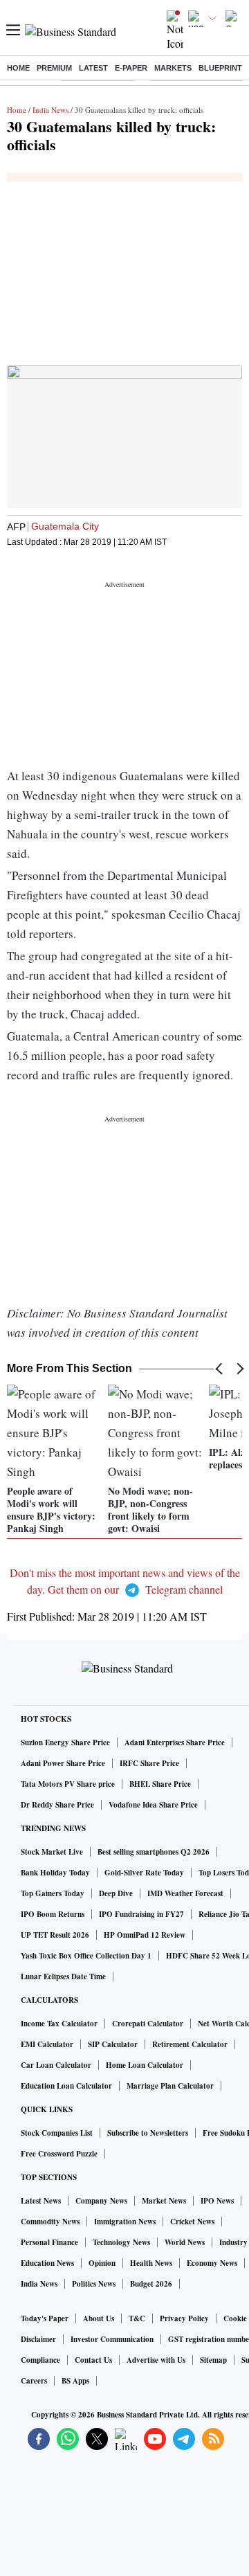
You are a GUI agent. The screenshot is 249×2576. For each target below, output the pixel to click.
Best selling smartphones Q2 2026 (154, 1852)
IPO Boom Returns (53, 1914)
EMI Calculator (47, 2044)
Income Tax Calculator (59, 2024)
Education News (47, 2263)
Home (18, 68)
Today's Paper (45, 2318)
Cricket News (192, 2222)
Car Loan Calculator (56, 2065)
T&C (137, 2318)
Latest (93, 68)
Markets (173, 68)
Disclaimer (38, 2339)
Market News (164, 2201)
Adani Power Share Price (63, 1763)
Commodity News (50, 2222)
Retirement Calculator (190, 2044)
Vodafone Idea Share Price (153, 1805)
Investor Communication (112, 2339)
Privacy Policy (184, 2318)
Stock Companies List (57, 2133)
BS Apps (75, 2381)
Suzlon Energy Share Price (65, 1742)
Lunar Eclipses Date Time (63, 1976)
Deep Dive (116, 1893)
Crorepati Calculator (148, 2024)
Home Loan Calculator (145, 2065)
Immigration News (125, 2222)
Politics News (94, 2284)
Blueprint (220, 68)
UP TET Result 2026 (55, 1935)
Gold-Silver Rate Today (144, 1873)
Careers (34, 2381)
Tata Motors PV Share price (68, 1784)
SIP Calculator (113, 2044)
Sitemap (213, 2360)
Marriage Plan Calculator (170, 2086)
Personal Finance (49, 2242)
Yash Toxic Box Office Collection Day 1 (86, 1956)
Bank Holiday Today (55, 1873)
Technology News (121, 2242)
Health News (151, 2263)
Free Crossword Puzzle (59, 2154)
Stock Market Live (52, 1852)
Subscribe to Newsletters (148, 2133)
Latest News (41, 2201)
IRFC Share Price (149, 1763)
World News (185, 2242)
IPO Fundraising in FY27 (141, 1914)
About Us (99, 2318)
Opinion (102, 2263)
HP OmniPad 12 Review (145, 1935)
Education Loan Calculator (66, 2086)
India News (50, 110)
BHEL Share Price (160, 1784)
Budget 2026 (151, 2284)
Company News (101, 2201)
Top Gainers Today (53, 1893)
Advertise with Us (156, 2360)
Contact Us (93, 2360)
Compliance (40, 2360)
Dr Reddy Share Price (57, 1805)
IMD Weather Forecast (185, 1893)
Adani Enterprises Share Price (175, 1742)
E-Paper (131, 68)
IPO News (217, 2201)
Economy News (212, 2263)
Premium (54, 68)
